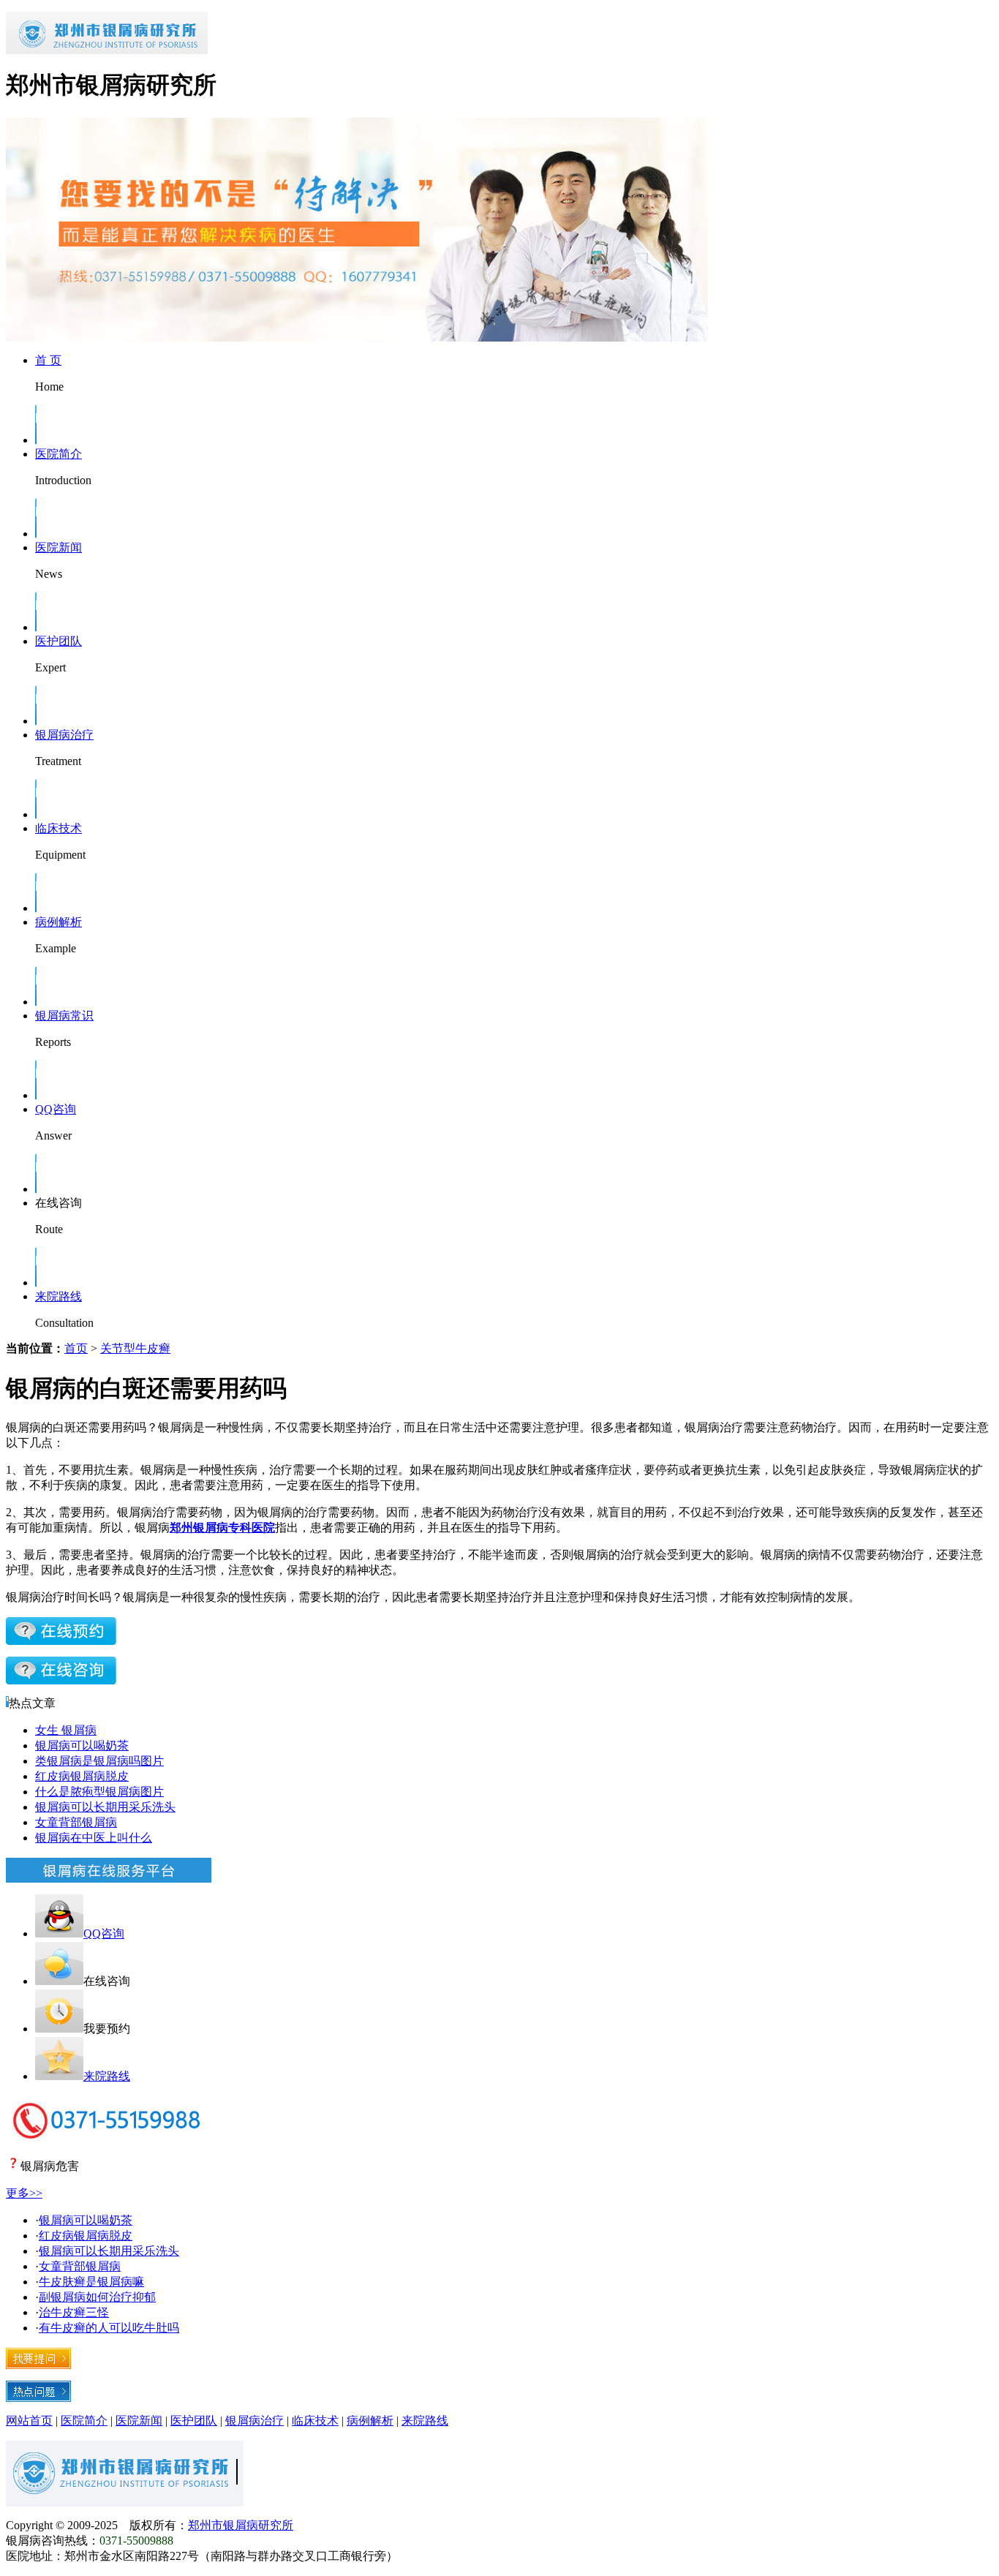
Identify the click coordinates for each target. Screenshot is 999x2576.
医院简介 (59, 454)
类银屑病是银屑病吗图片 (99, 1761)
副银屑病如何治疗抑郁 (97, 2297)
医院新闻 (59, 547)
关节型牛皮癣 (135, 1348)
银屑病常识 (64, 1016)
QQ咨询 (56, 1109)
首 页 (48, 360)
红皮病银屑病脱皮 (82, 1776)
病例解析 (59, 922)
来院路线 (59, 1296)
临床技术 (59, 828)
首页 (76, 1348)
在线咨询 (59, 1203)
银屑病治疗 (64, 735)
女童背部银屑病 (76, 1822)
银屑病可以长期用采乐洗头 (105, 1807)
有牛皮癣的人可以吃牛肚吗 (109, 2328)
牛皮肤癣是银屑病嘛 (91, 2282)
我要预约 (107, 2029)
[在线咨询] (61, 1641)
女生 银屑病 (66, 1730)
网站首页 (29, 2421)
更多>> (24, 2193)
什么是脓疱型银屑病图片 (99, 1792)
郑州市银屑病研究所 (241, 2525)
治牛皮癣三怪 (74, 2312)
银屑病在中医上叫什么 (94, 1838)
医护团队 (59, 641)
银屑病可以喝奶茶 (82, 1745)
